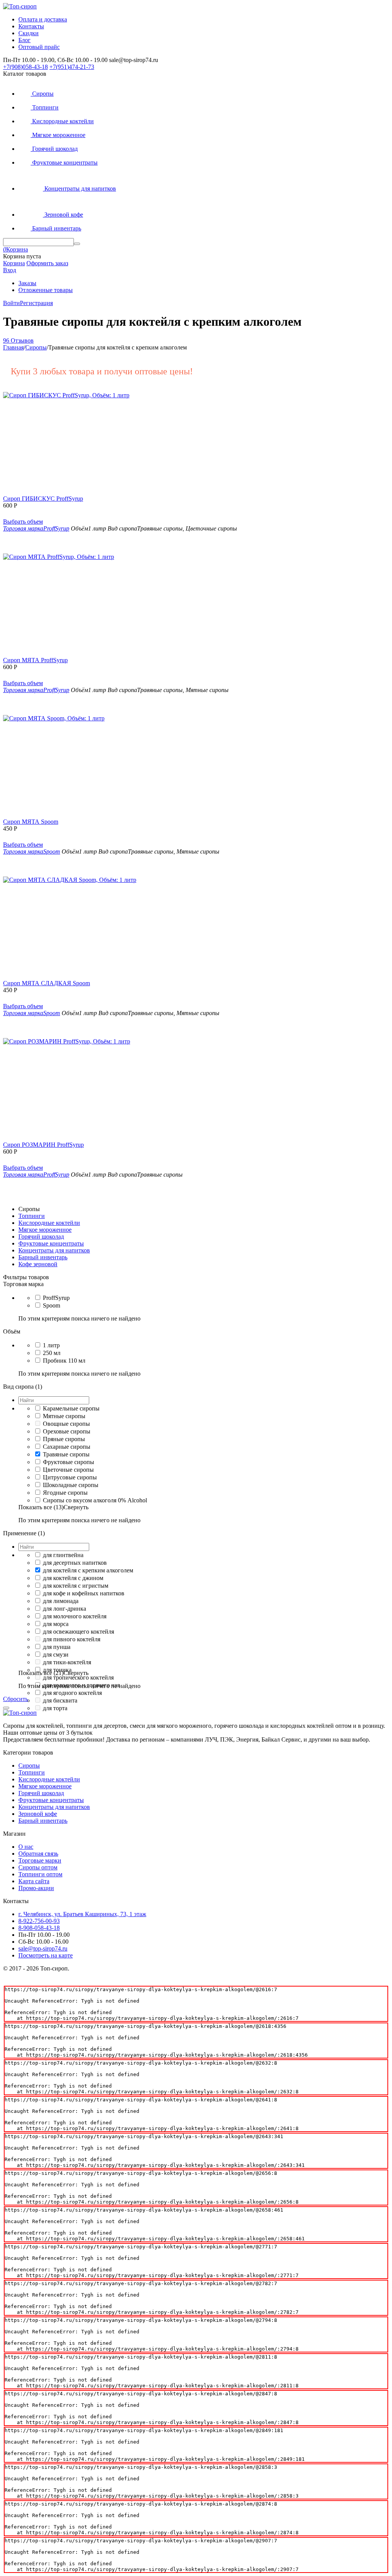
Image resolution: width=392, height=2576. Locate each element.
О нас (26, 1847)
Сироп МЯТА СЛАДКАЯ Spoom (47, 983)
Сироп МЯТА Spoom (31, 822)
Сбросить (16, 1699)
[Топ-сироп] (20, 6)
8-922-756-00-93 (39, 1921)
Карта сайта (34, 1881)
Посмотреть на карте (46, 1955)
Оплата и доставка (43, 19)
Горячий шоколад (41, 1793)
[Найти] (77, 244)
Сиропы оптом (38, 1867)
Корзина (14, 263)
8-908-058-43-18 (39, 1928)
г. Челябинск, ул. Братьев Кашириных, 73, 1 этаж (82, 1914)
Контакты (31, 26)
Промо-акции (36, 1888)
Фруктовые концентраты (51, 1800)
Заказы (27, 283)
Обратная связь (38, 1854)
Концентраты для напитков (54, 1807)
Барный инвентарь (43, 1821)
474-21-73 (72, 67)
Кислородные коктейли (49, 1779)
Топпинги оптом (40, 1874)
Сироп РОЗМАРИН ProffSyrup (43, 1145)
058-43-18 (25, 67)
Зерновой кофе (38, 1814)
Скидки (29, 33)
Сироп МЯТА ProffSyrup (35, 660)
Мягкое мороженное (45, 1786)
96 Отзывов (18, 340)
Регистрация (36, 303)
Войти (11, 303)
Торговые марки (40, 1860)
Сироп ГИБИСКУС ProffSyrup (43, 499)
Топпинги (32, 1772)
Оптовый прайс (39, 47)
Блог (24, 40)
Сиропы (29, 1765)
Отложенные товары (46, 290)
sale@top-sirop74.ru (43, 1948)
